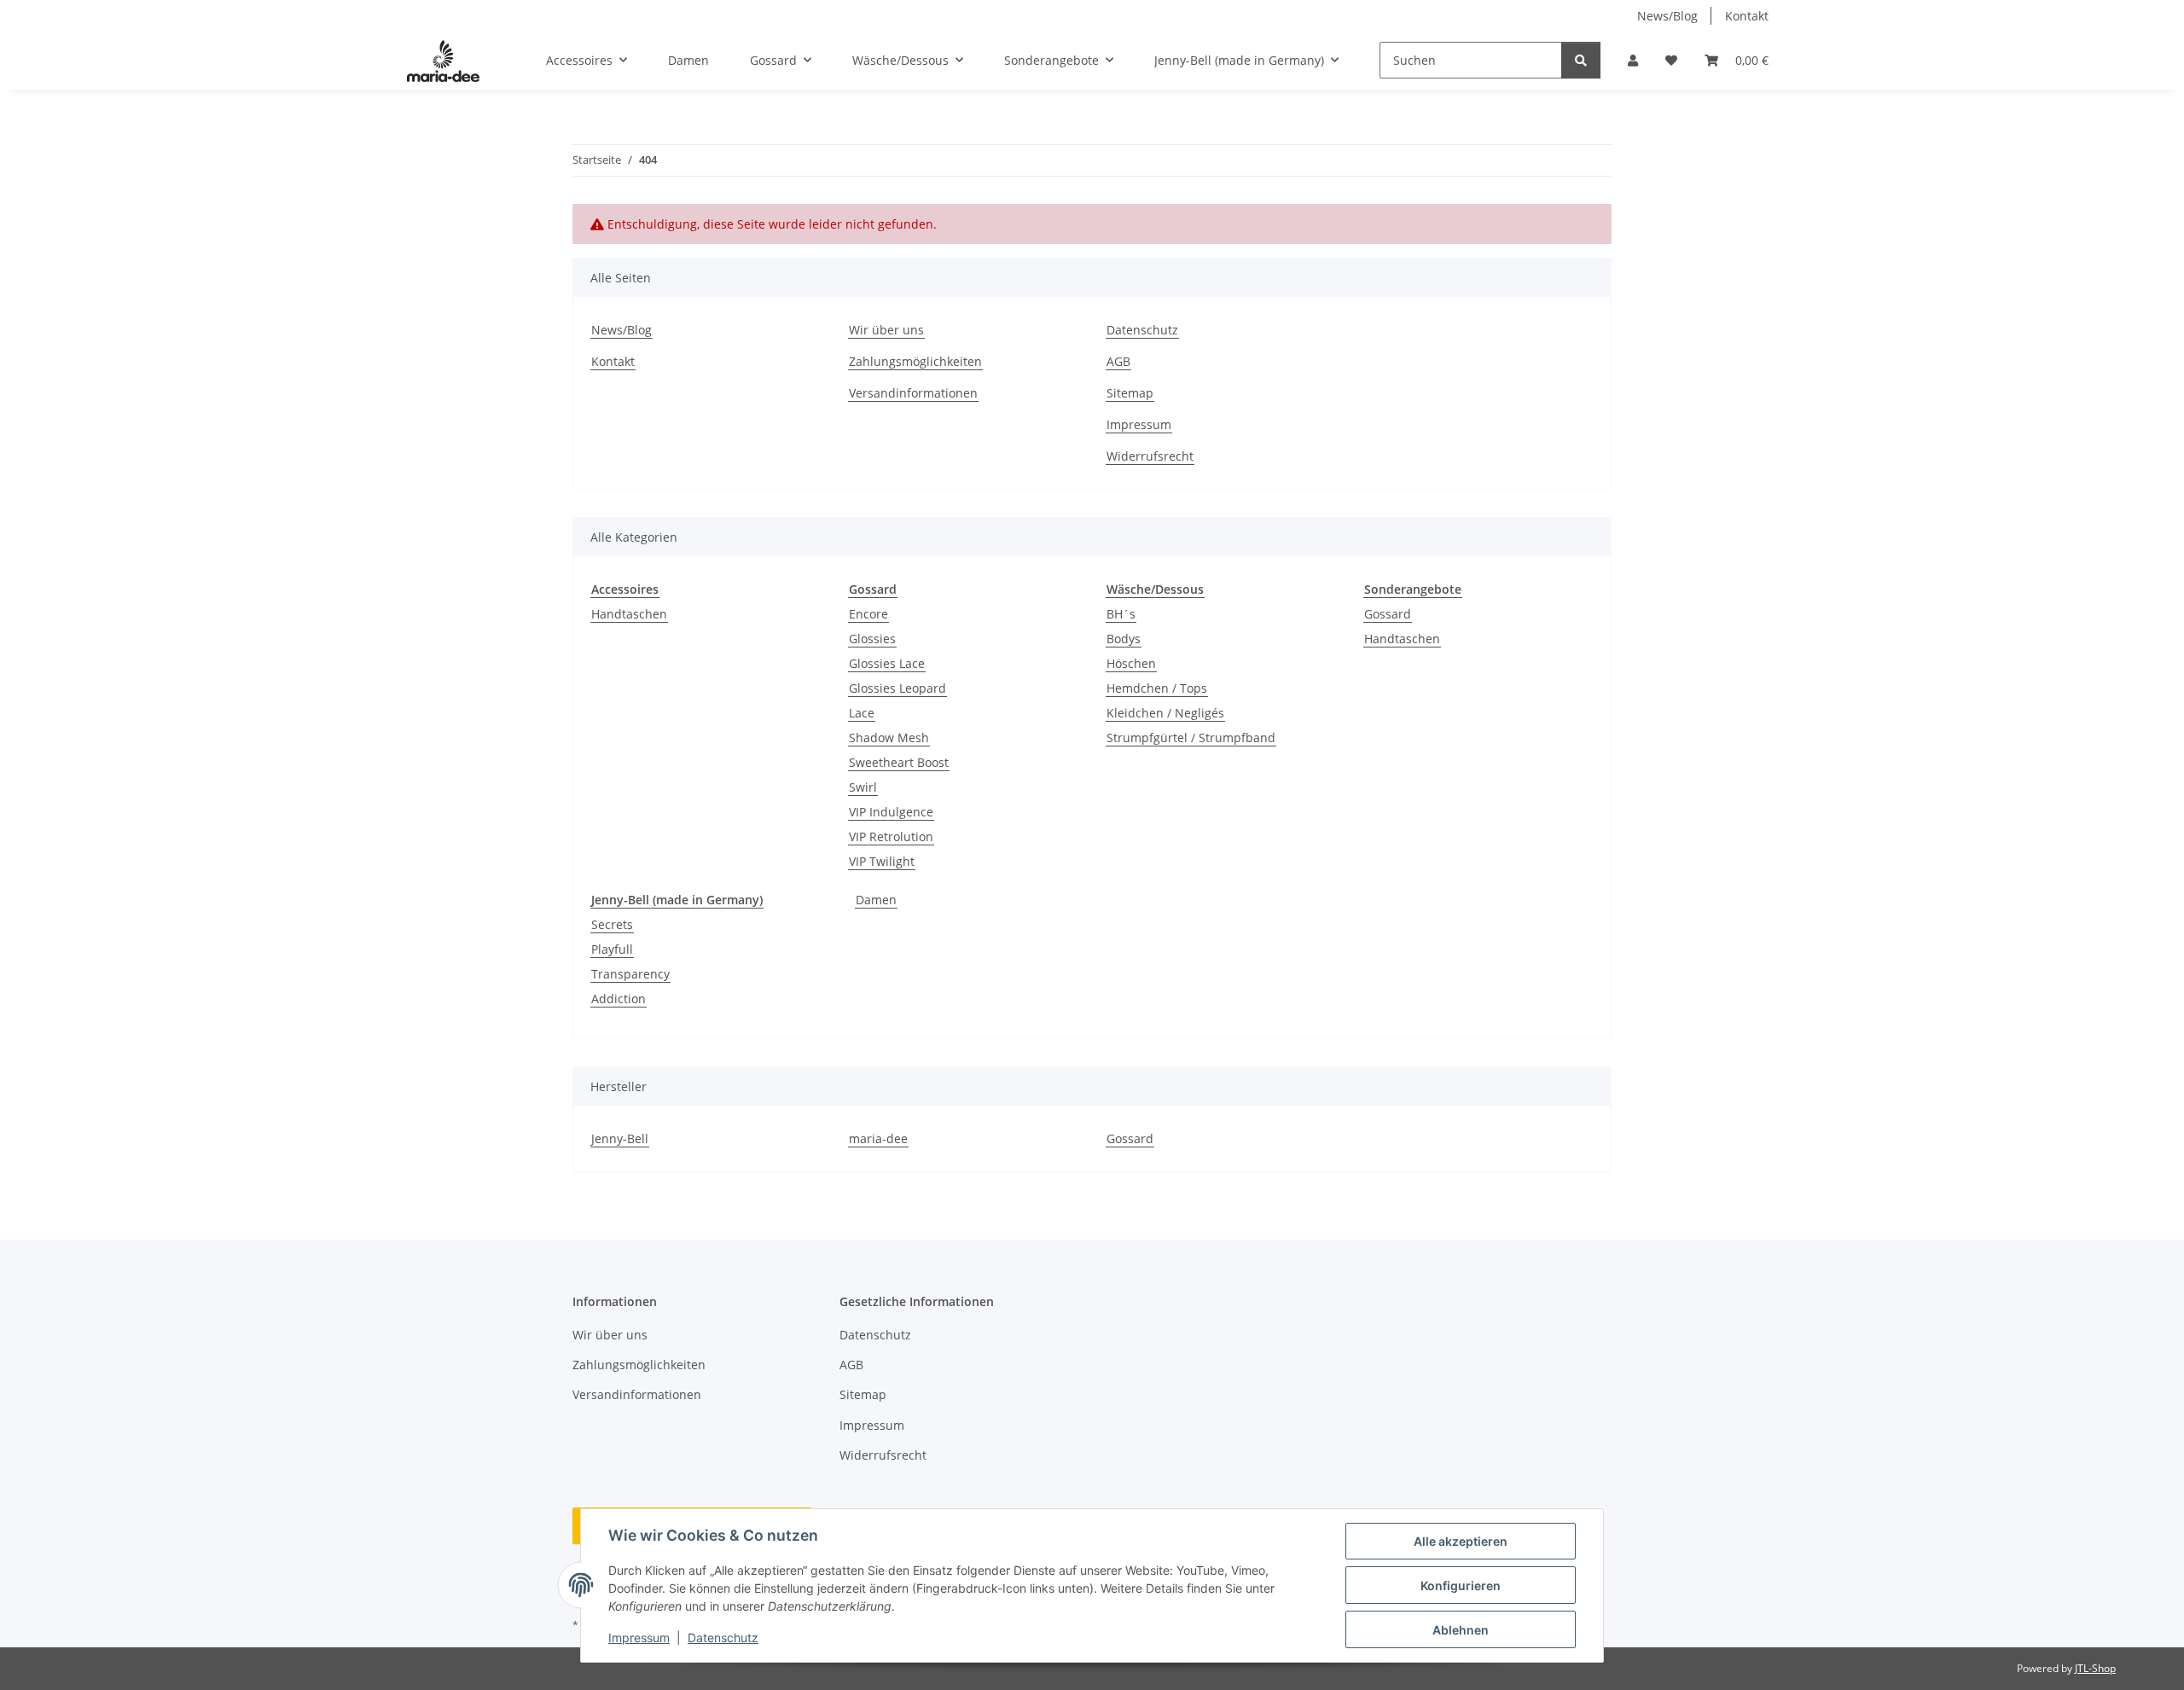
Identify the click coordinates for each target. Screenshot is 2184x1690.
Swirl (863, 787)
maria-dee (878, 1138)
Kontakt (1747, 16)
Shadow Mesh (889, 738)
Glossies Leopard (897, 688)
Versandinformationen (913, 393)
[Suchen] (1581, 60)
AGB (1118, 361)
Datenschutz (723, 1638)
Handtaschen (629, 614)
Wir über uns (886, 330)
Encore (868, 614)
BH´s (1121, 614)
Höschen (1131, 663)
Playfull (612, 949)
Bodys (1124, 639)
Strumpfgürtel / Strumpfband (1191, 738)
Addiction (619, 999)
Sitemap (1130, 393)
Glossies (872, 639)
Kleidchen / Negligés (1165, 713)
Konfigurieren (1461, 1585)
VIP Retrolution (891, 836)
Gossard (1388, 614)
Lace (862, 713)
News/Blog (1667, 16)
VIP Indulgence (891, 812)
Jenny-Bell (620, 1138)
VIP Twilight (882, 861)
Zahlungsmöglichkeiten (915, 361)
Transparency (630, 974)
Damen (876, 900)
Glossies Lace (887, 663)
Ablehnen (1461, 1630)
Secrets (612, 924)
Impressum (639, 1638)
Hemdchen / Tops (1157, 688)
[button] (1633, 60)
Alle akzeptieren (1461, 1541)
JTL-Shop (2095, 1668)
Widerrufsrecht (1150, 456)
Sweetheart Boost (899, 762)
